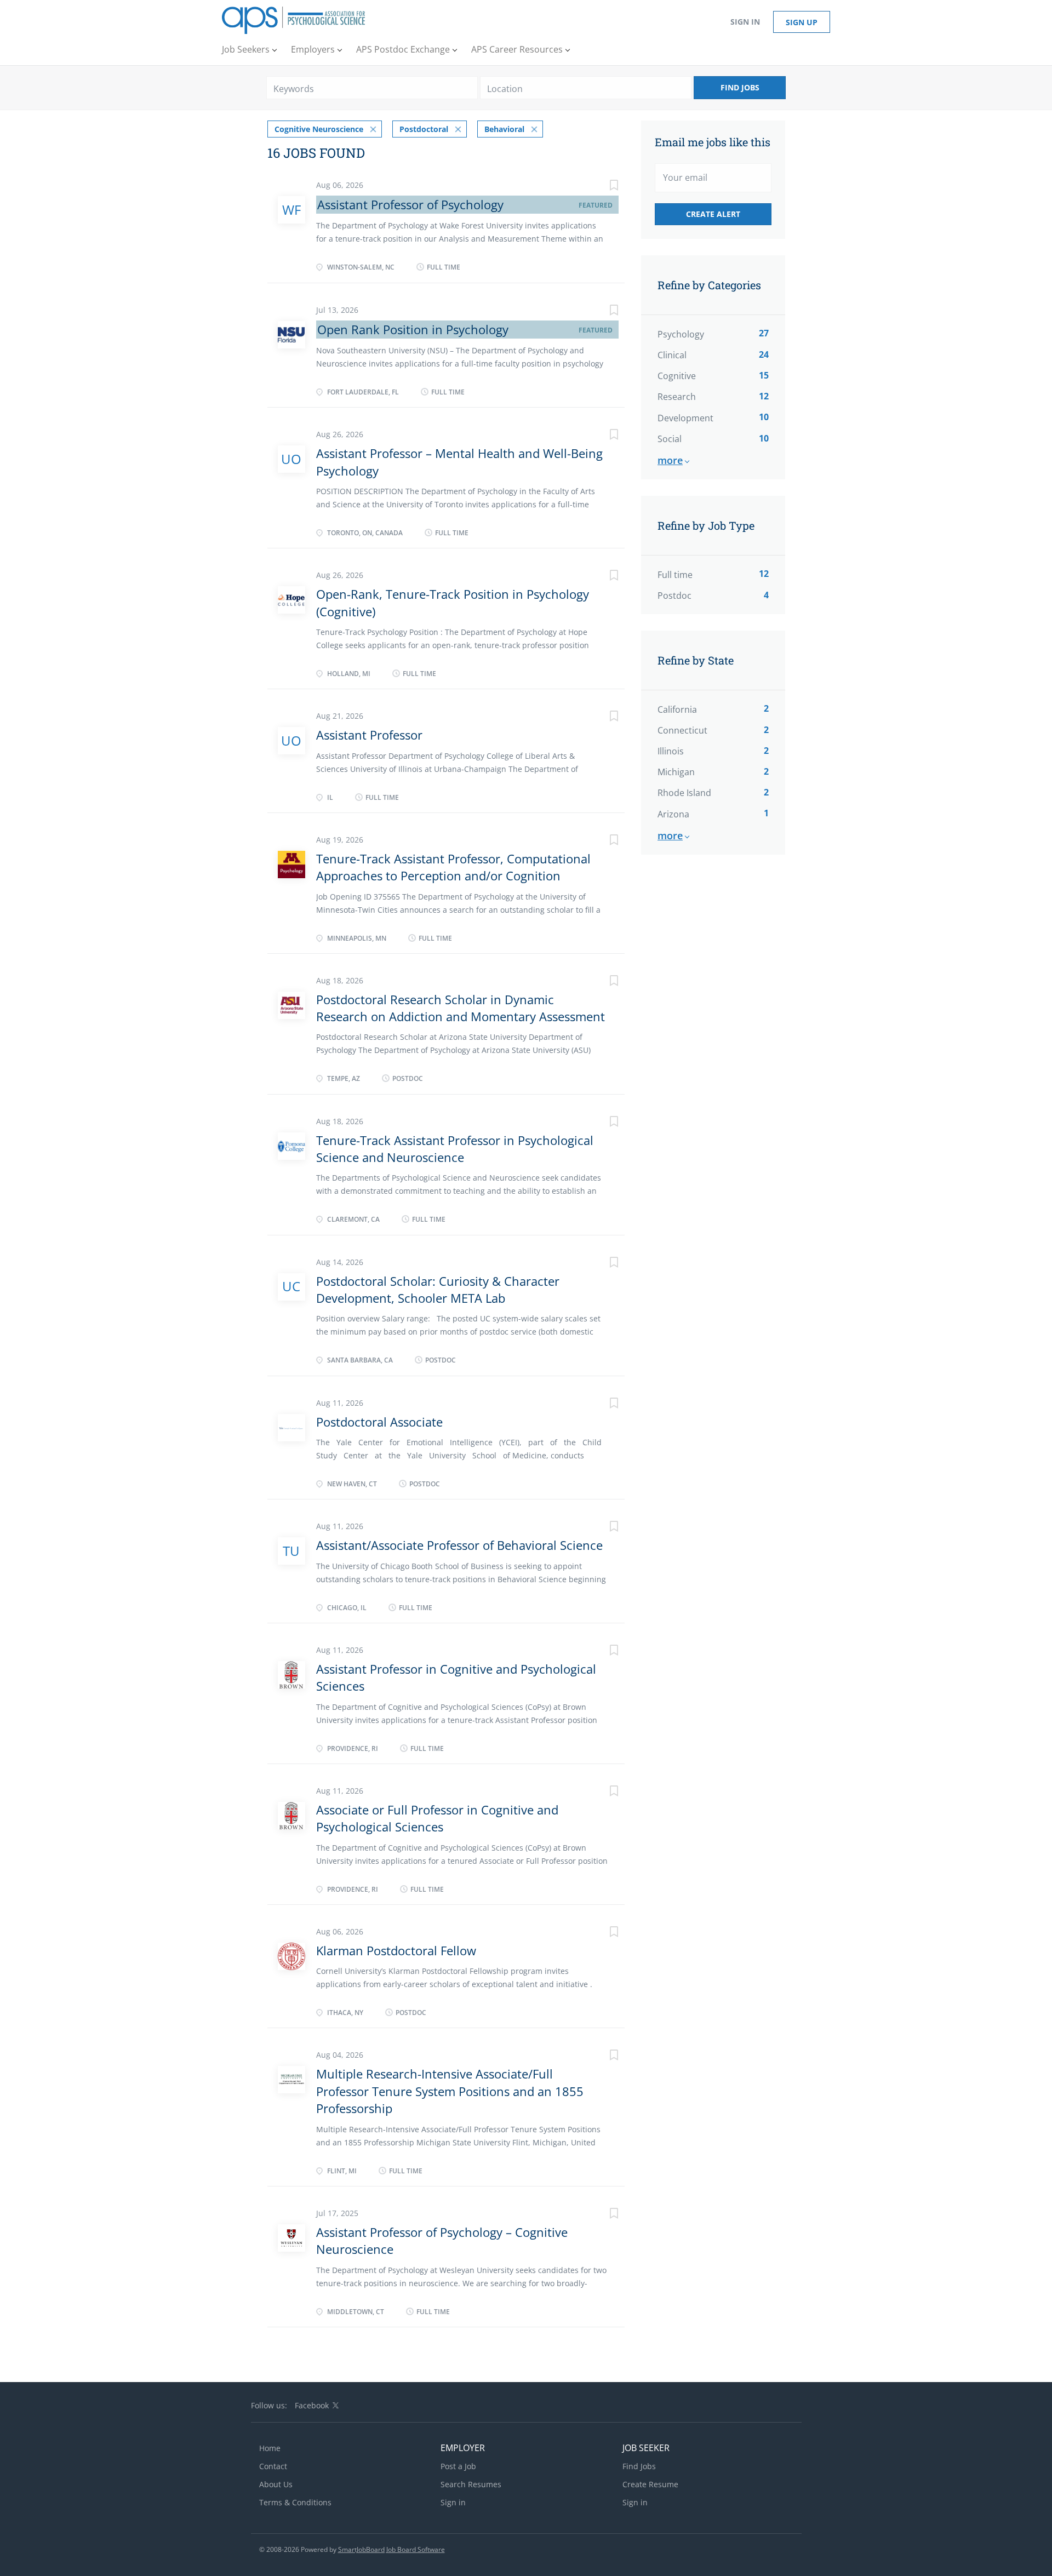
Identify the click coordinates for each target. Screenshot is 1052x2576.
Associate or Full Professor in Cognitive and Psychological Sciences (437, 1818)
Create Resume (650, 2484)
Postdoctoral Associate (379, 1422)
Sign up (802, 22)
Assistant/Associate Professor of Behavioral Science (459, 1545)
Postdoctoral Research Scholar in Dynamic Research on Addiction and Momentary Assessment (461, 1008)
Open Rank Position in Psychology (413, 329)
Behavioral (504, 129)
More (670, 460)
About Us (276, 2484)
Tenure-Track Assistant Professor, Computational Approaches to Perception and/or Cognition (453, 867)
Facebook (312, 2405)
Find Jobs (740, 87)
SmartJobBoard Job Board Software (391, 2549)
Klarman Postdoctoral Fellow (396, 1950)
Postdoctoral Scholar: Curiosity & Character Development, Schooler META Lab (438, 1289)
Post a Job (458, 2466)
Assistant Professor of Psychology (410, 204)
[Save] (603, 187)
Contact (273, 2466)
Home (270, 2448)
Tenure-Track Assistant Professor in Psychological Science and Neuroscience (455, 1149)
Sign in (745, 22)
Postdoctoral (424, 129)
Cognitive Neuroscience (319, 129)
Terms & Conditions (295, 2502)
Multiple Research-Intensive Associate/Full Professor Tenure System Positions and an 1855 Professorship (450, 2091)
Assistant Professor (369, 735)
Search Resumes (471, 2484)
